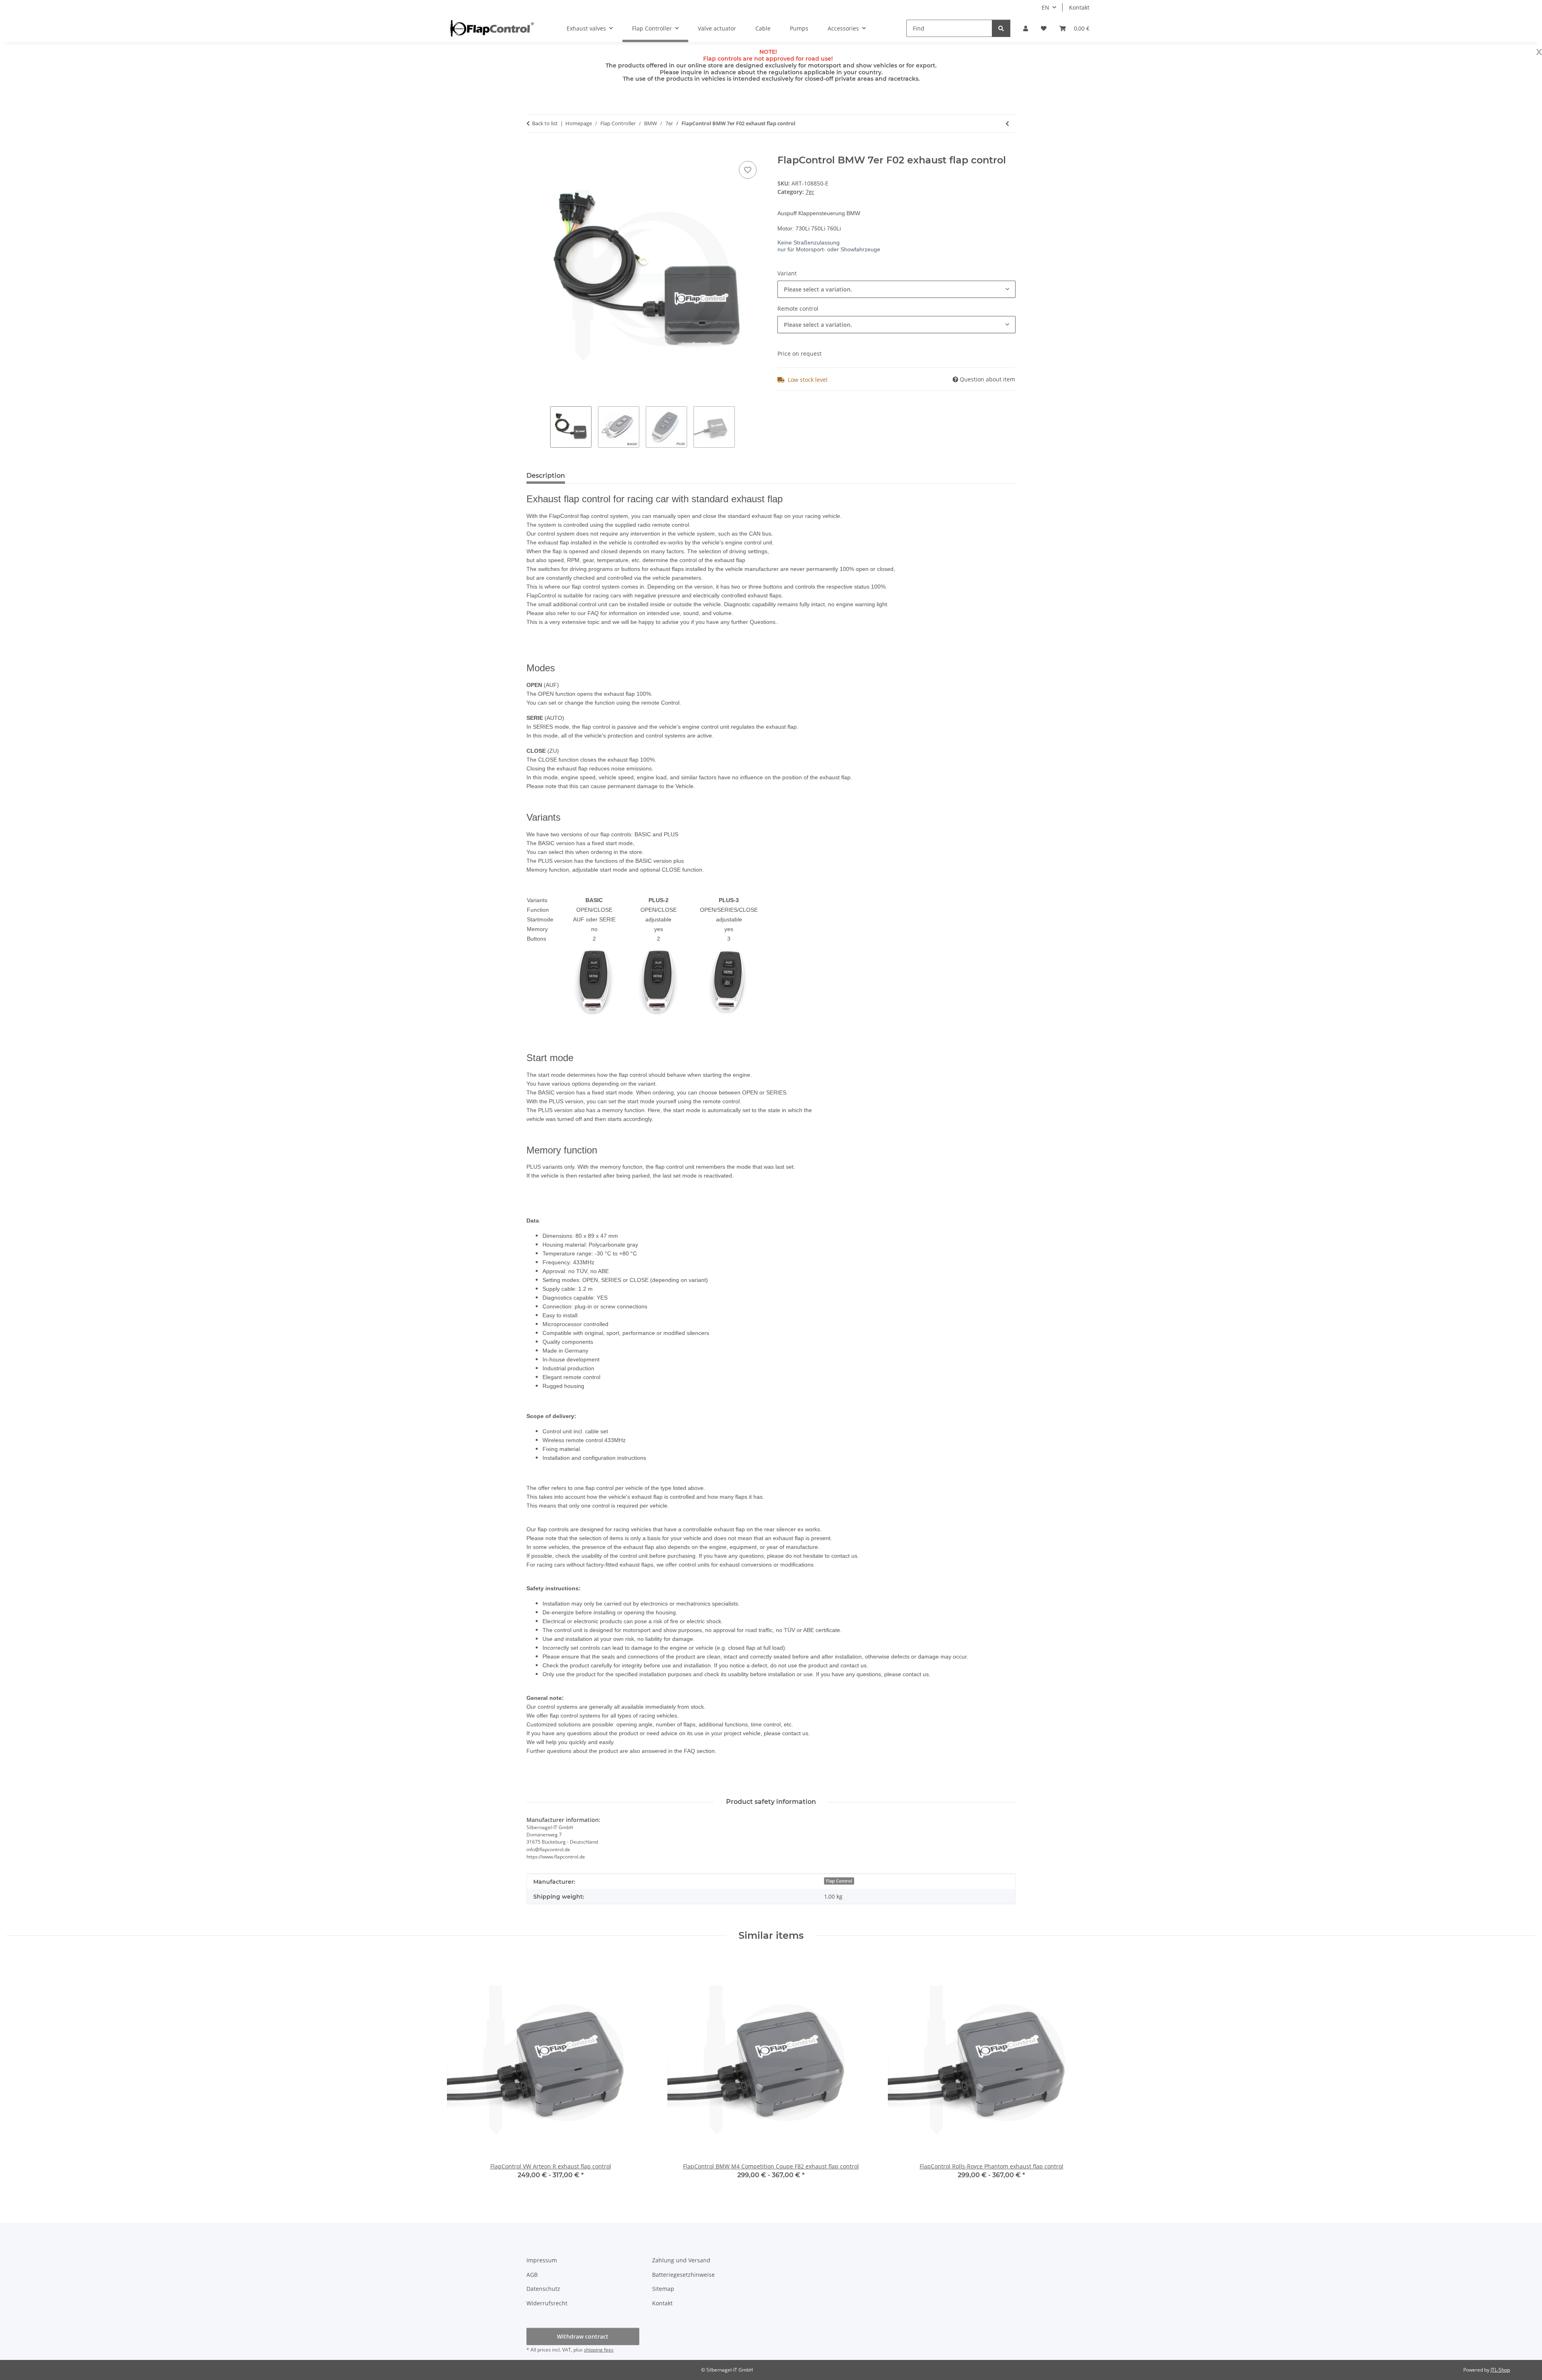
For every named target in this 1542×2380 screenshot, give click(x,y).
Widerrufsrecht (547, 2303)
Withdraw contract (583, 2336)
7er (810, 192)
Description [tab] (546, 476)
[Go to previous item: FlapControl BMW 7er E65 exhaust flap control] (1007, 123)
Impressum (542, 2260)
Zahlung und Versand (681, 2260)
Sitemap (663, 2289)
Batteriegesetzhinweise (683, 2275)
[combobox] (896, 289)
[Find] (1001, 28)
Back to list (545, 123)
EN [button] (1045, 7)
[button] (1026, 28)
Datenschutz (543, 2289)
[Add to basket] (533, 150)
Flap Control (839, 1881)
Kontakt (1079, 7)
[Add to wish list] (748, 170)
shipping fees (599, 2350)
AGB (532, 2275)
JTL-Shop (1500, 2370)
